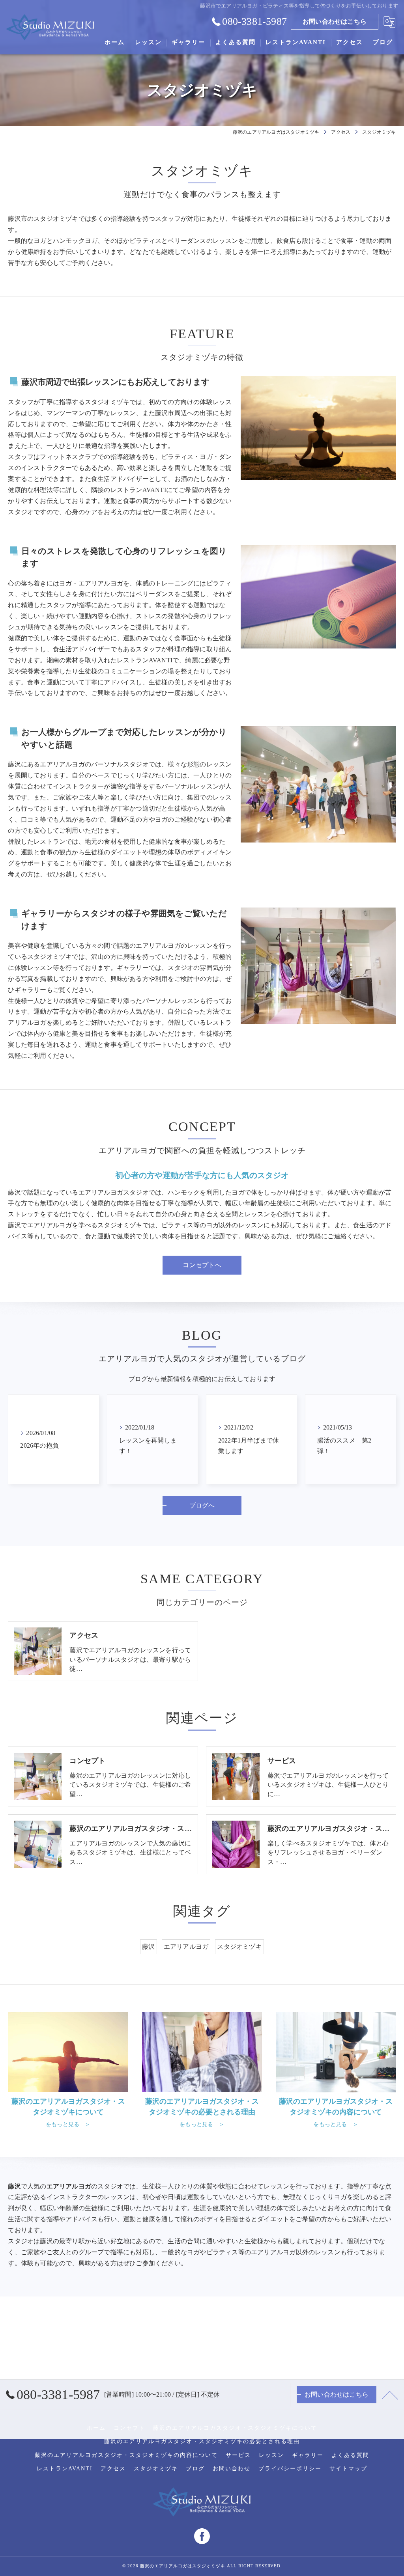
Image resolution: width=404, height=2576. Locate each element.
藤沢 (148, 1947)
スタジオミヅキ (239, 1947)
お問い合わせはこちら (335, 21)
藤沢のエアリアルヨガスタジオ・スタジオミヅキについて (235, 2428)
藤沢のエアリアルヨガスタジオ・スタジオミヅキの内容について (126, 2455)
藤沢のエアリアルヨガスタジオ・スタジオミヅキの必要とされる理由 (202, 2441)
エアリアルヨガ (186, 1947)
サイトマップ (348, 2469)
